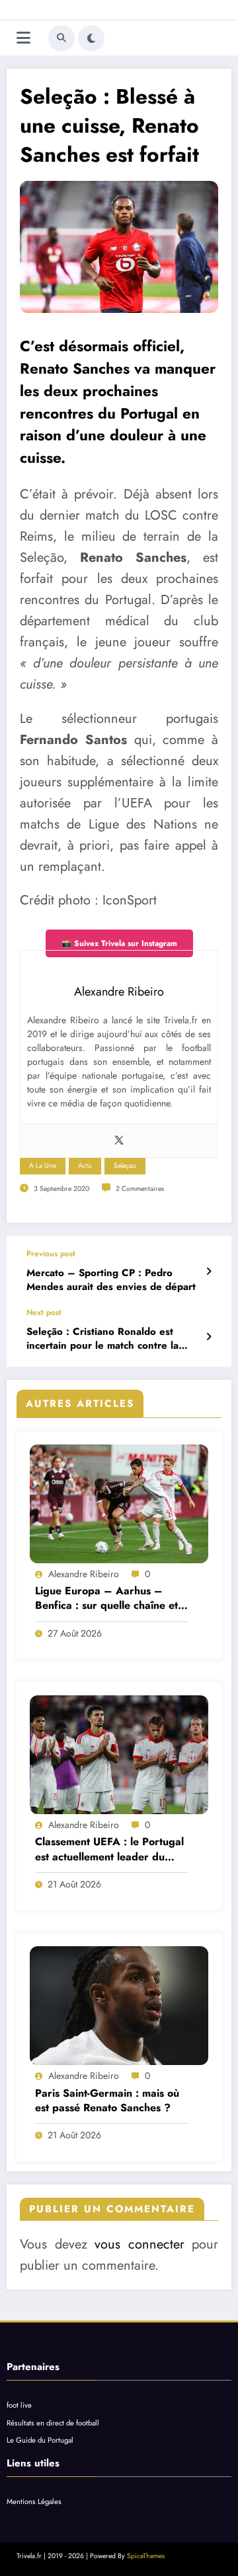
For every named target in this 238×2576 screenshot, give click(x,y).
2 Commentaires (140, 1189)
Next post (44, 1312)
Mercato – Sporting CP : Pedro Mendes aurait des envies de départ (111, 1280)
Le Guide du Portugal (40, 2440)
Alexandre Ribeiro (84, 1574)
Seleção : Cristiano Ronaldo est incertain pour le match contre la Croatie (102, 1339)
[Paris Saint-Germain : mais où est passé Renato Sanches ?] (119, 2006)
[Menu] (23, 38)
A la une (43, 1166)
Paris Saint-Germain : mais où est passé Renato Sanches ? (107, 2101)
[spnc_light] (91, 38)
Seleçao (125, 1166)
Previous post (51, 1254)
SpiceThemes (146, 2556)
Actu (85, 1166)
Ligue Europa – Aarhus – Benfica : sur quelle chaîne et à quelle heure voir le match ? (111, 1599)
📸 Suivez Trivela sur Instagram (119, 943)
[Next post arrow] (209, 1337)
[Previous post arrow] (209, 1271)
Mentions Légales (34, 2501)
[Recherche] (61, 38)
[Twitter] (119, 1141)
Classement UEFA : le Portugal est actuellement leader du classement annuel (109, 1849)
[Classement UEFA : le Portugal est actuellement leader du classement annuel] (119, 1755)
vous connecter (139, 2244)
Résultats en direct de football (53, 2423)
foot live (19, 2405)
